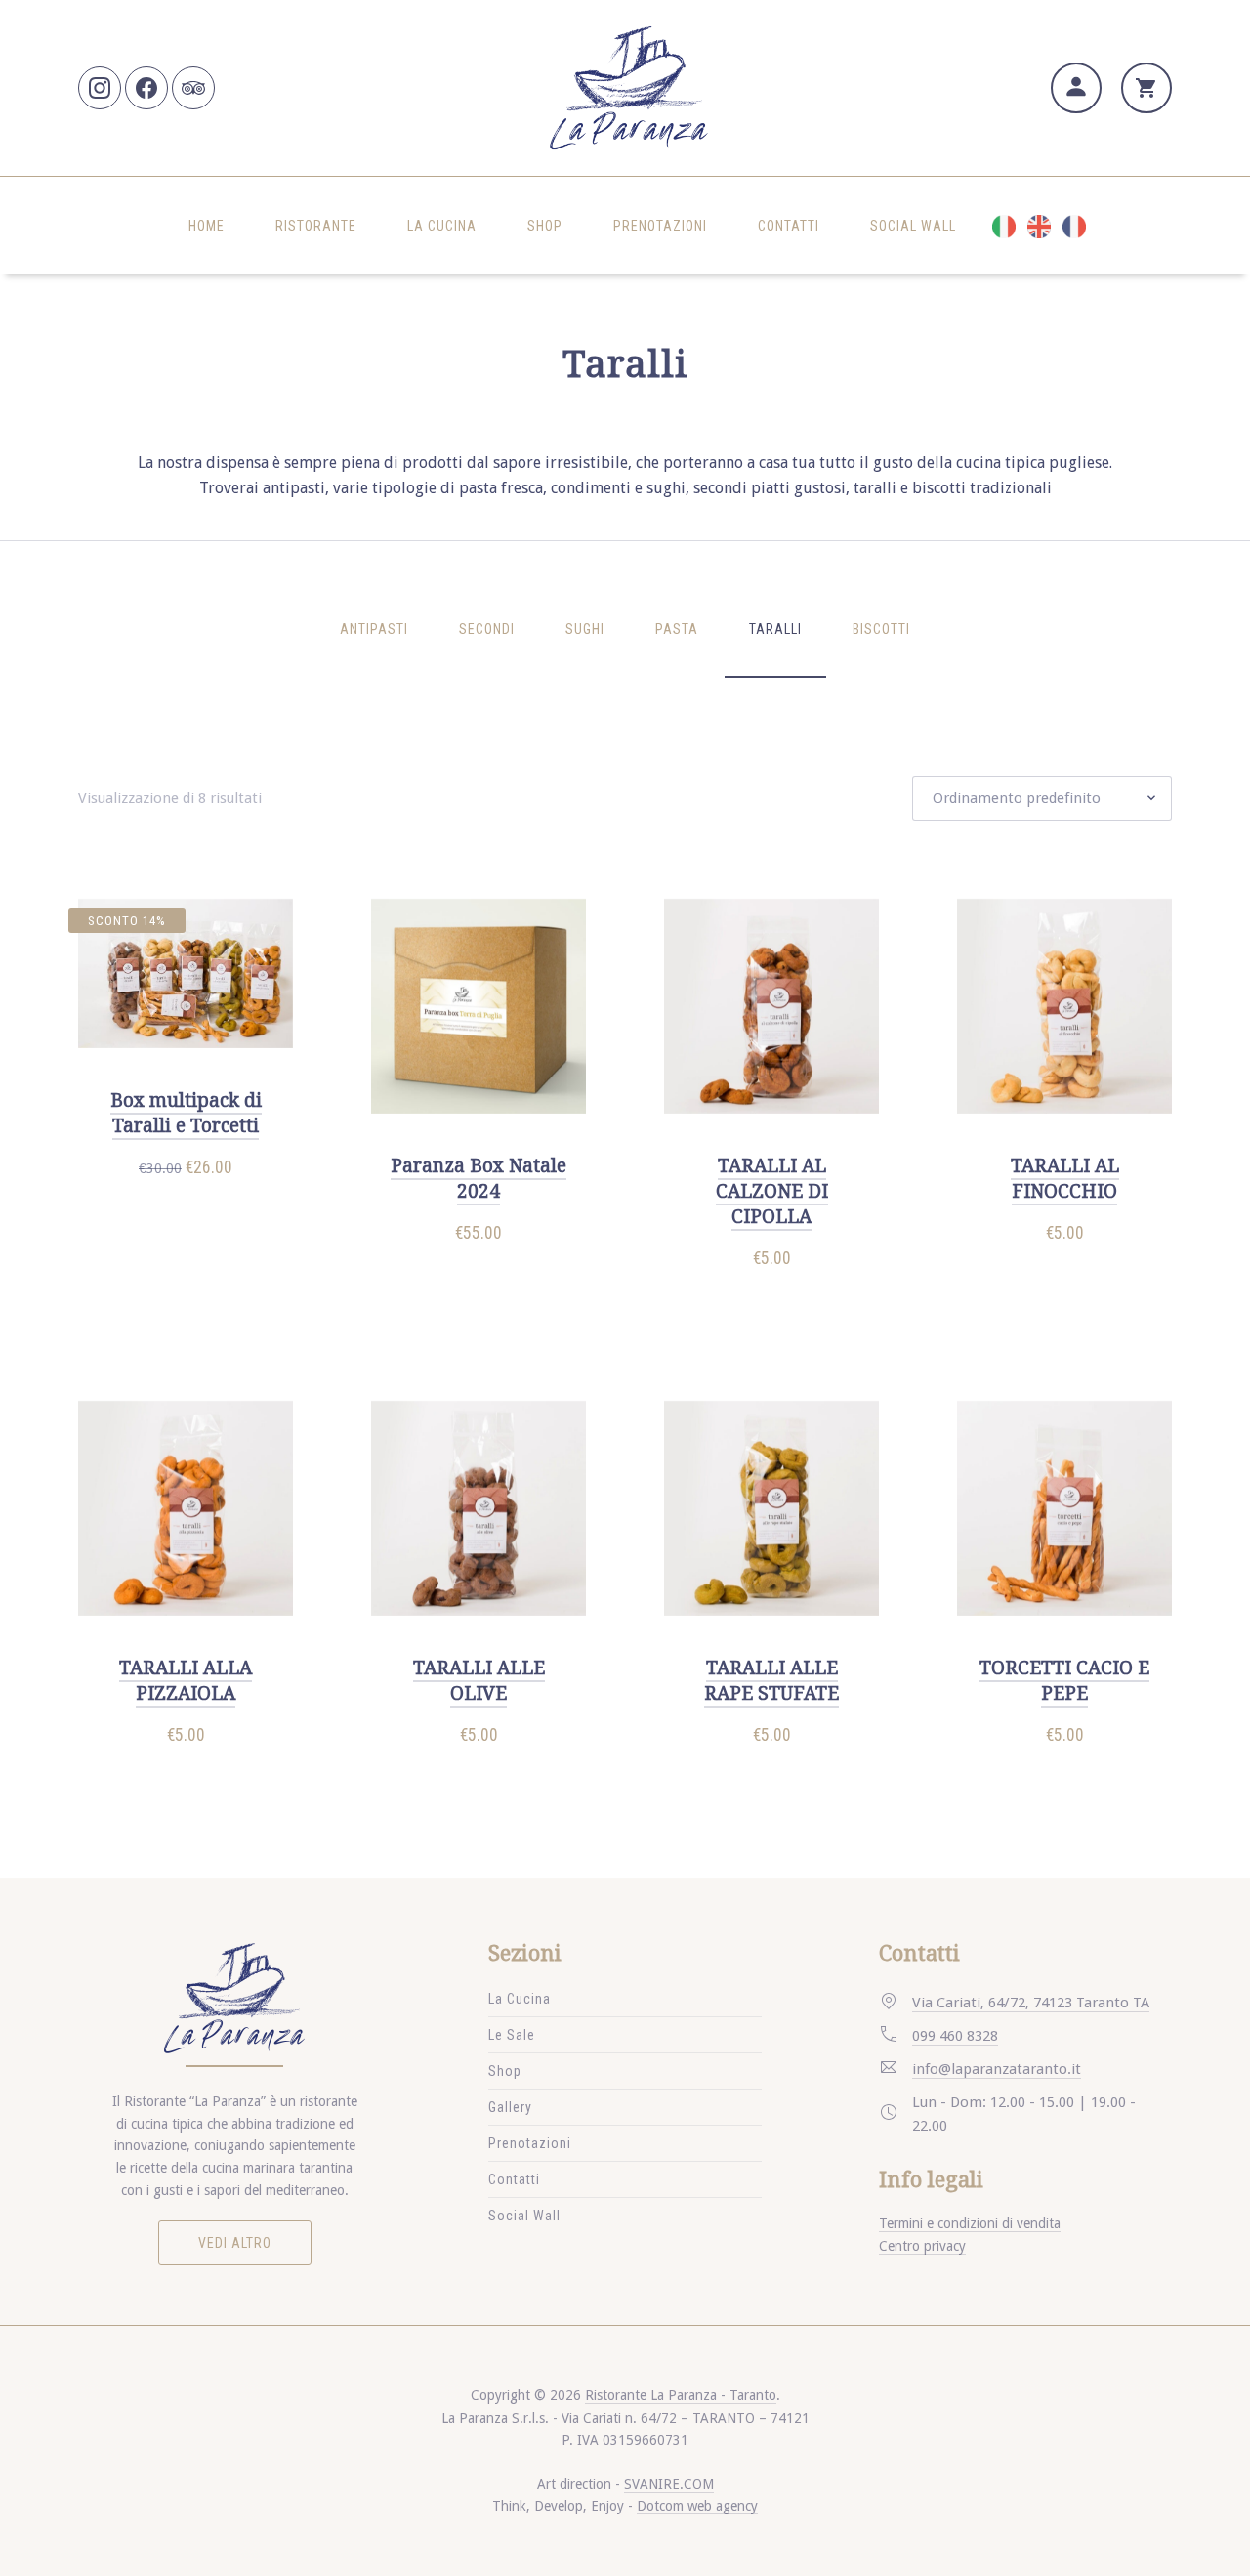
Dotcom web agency (697, 2506)
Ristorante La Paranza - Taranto (681, 2395)
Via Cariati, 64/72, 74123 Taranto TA (1031, 2003)
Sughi (585, 629)
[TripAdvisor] (193, 88)
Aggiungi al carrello (194, 1209)
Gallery (510, 2107)
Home (207, 226)
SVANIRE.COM (669, 2484)
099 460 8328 (955, 2036)
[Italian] (999, 226)
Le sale (512, 2035)
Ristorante (316, 226)
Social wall (913, 226)
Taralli (775, 629)
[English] (1034, 226)
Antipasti (374, 629)
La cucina (442, 226)
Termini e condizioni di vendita (970, 2223)
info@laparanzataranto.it (997, 2069)
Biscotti (881, 629)
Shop (545, 226)
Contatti (789, 226)
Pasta (677, 629)
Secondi (487, 629)
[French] (1069, 226)
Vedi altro (235, 2243)
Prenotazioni (660, 226)
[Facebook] (146, 88)
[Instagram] (100, 88)
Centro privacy (922, 2246)
